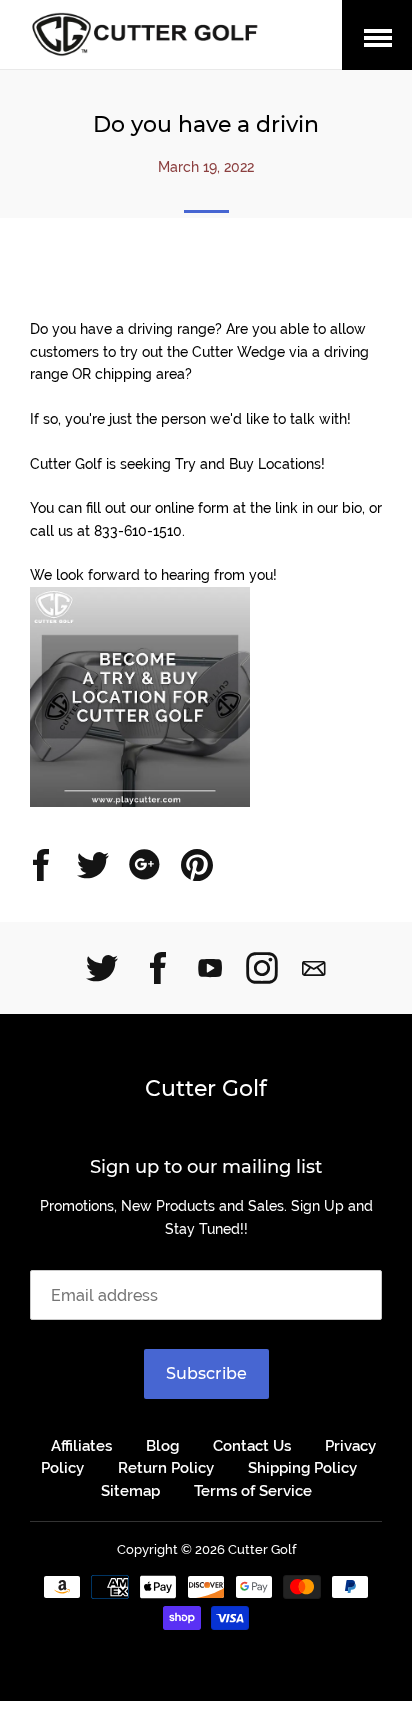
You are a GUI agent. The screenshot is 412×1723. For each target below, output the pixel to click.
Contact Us (252, 1446)
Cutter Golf (206, 1088)
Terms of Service (253, 1491)
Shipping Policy (302, 1468)
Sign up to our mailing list (206, 1167)
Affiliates (81, 1446)
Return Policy (166, 1468)
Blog (162, 1446)
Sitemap (130, 1491)
